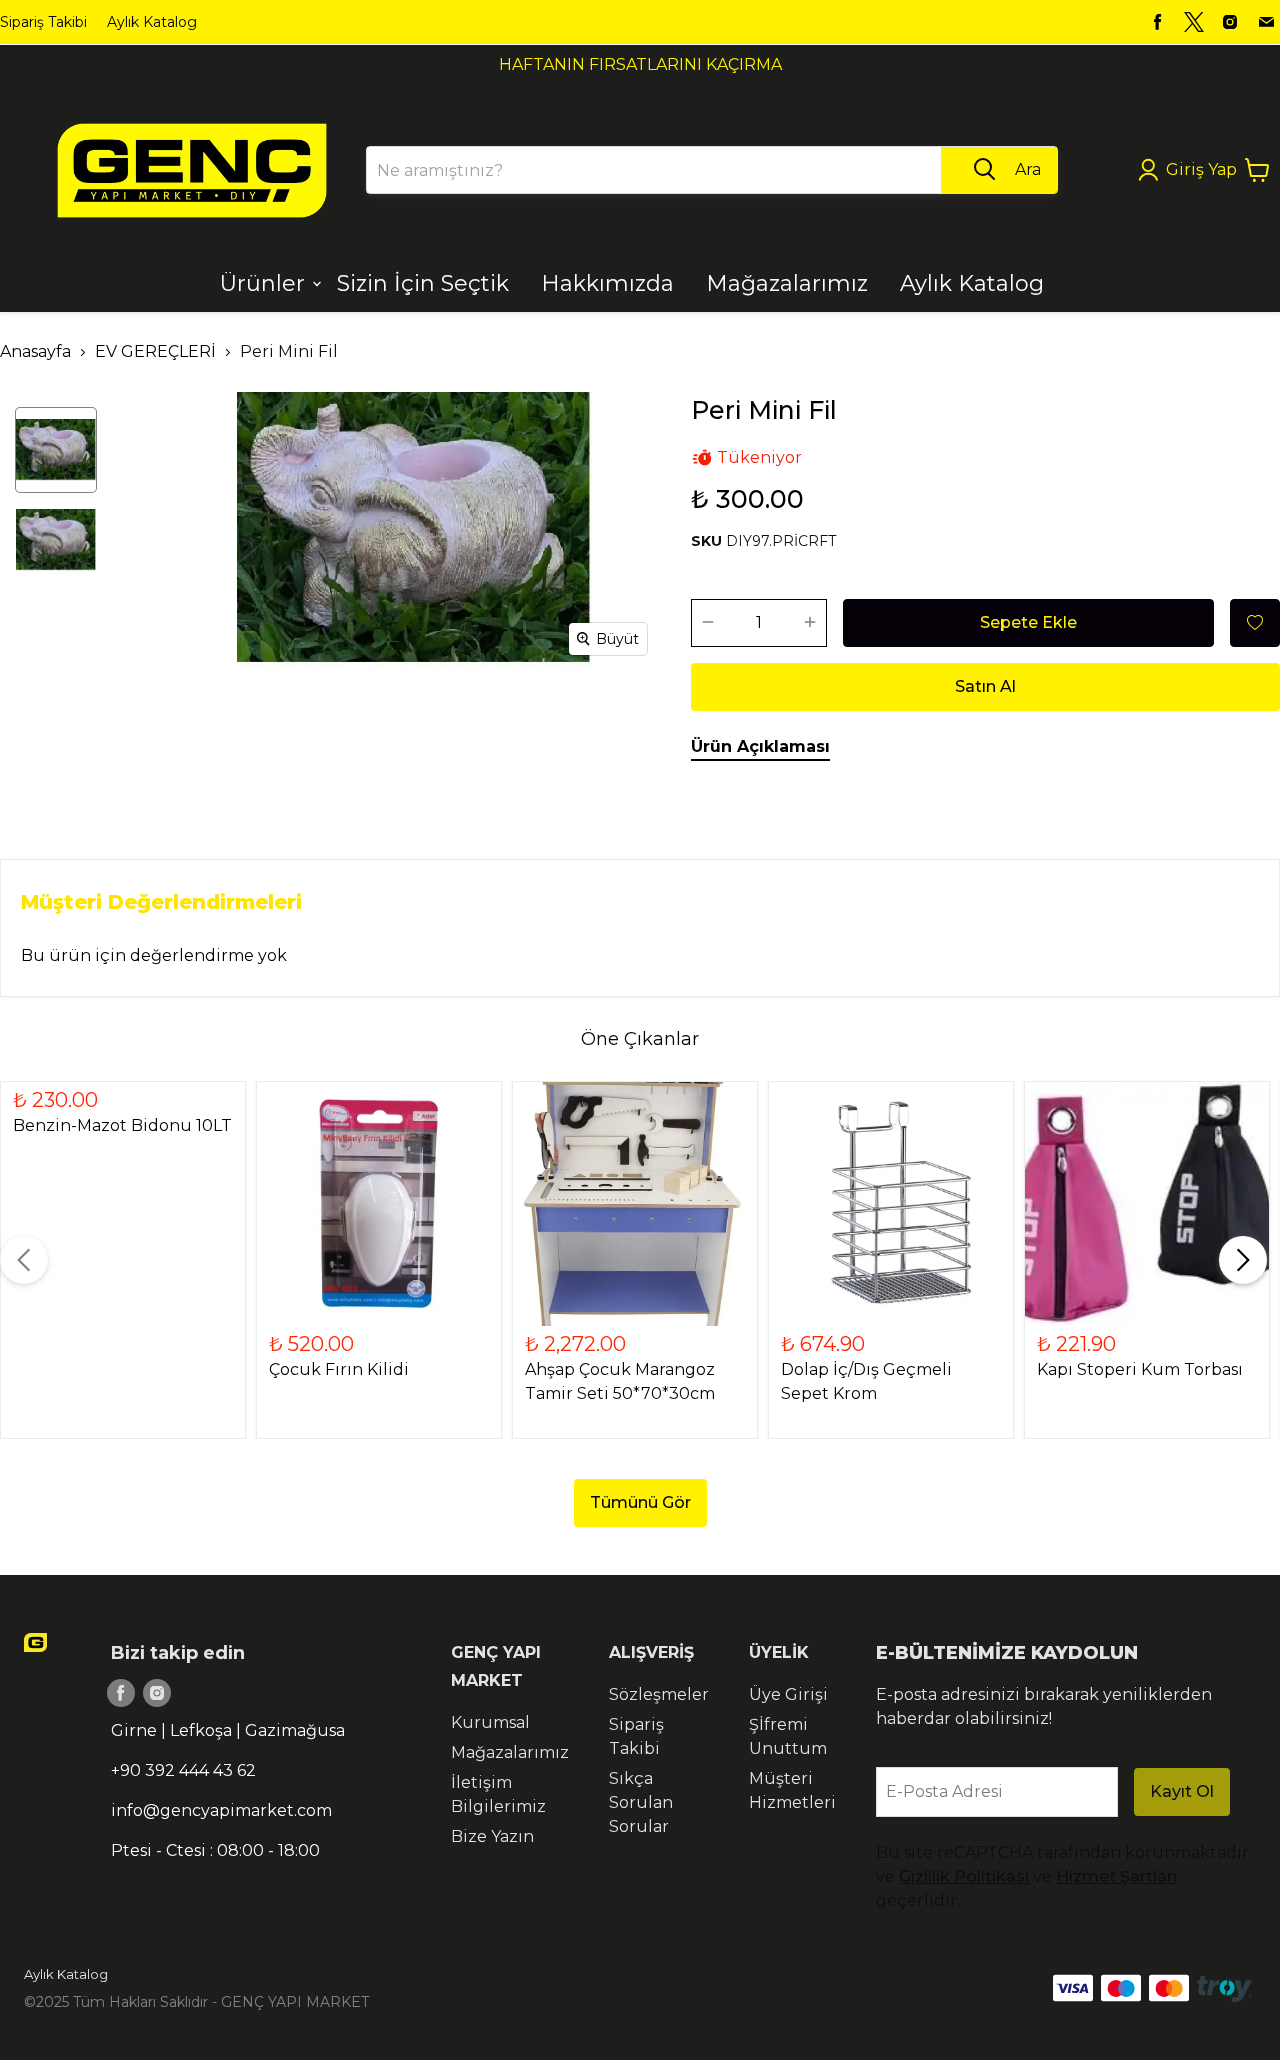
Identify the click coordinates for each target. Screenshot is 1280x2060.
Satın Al (985, 686)
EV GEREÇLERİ (155, 351)
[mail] (1266, 22)
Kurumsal (490, 1722)
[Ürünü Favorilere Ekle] (1255, 623)
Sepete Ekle (1028, 622)
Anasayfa (35, 351)
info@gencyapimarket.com (221, 1810)
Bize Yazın (492, 1836)
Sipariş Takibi (43, 22)
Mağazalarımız (510, 1752)
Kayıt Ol (1182, 1791)
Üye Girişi (788, 1694)
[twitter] (1194, 22)
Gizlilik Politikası (964, 1876)
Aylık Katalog (152, 22)
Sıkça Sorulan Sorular (641, 1802)
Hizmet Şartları (1116, 1876)
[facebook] (1158, 22)
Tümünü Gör (640, 1502)
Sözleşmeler (659, 1694)
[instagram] (1230, 22)
